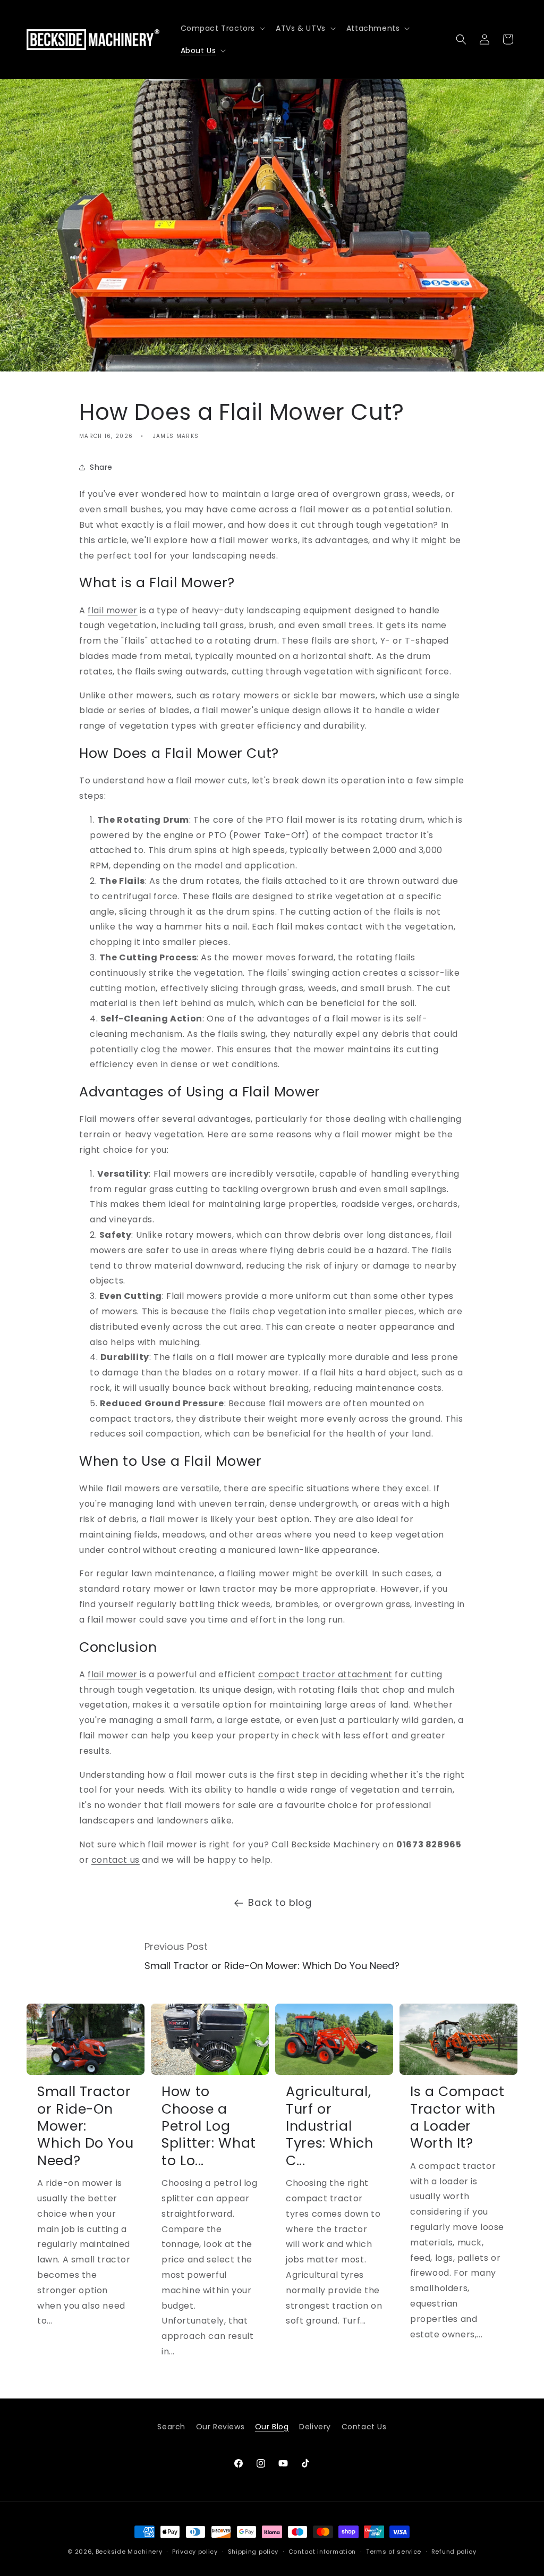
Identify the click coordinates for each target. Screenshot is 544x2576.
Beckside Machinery (129, 2552)
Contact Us (364, 2427)
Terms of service (394, 2552)
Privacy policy (195, 2552)
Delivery (315, 2427)
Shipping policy (253, 2552)
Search (171, 2427)
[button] (222, 28)
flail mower (113, 610)
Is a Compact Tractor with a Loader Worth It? (457, 2118)
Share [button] (101, 467)
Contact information (322, 2552)
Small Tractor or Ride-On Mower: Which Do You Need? (86, 2126)
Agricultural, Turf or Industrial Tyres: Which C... (330, 2126)
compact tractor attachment (325, 1674)
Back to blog (280, 1902)
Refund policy (454, 2552)
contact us (116, 1860)
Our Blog (272, 2427)
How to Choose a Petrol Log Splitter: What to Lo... (209, 2126)
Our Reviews (220, 2427)
